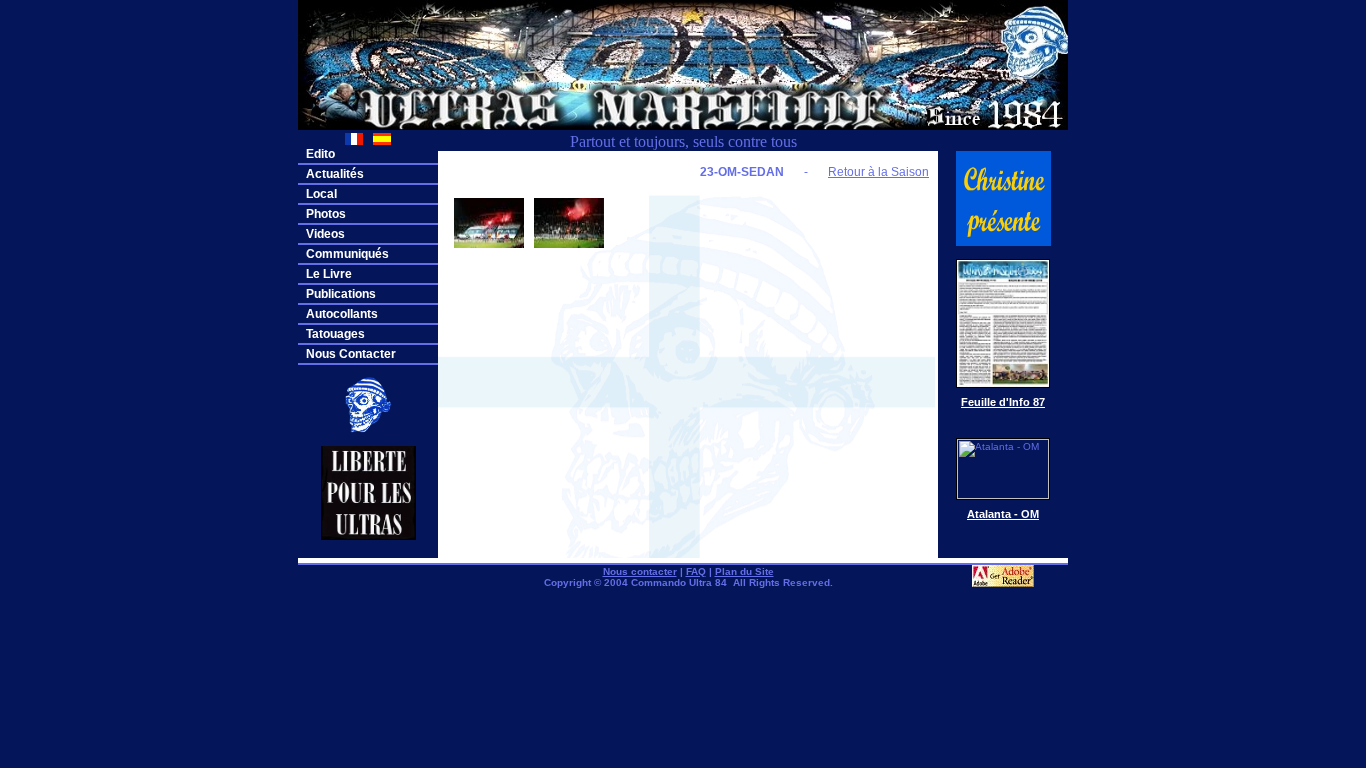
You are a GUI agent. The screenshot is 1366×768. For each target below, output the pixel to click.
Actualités (335, 174)
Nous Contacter (351, 354)
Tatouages (335, 334)
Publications (341, 294)
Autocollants (342, 314)
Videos (325, 234)
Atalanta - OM (1003, 514)
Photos (326, 214)
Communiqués (347, 254)
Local (321, 194)
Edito (320, 154)
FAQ (696, 571)
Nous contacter (640, 571)
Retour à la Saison (878, 172)
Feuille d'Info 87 (1003, 402)
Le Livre (329, 274)
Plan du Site (744, 571)
